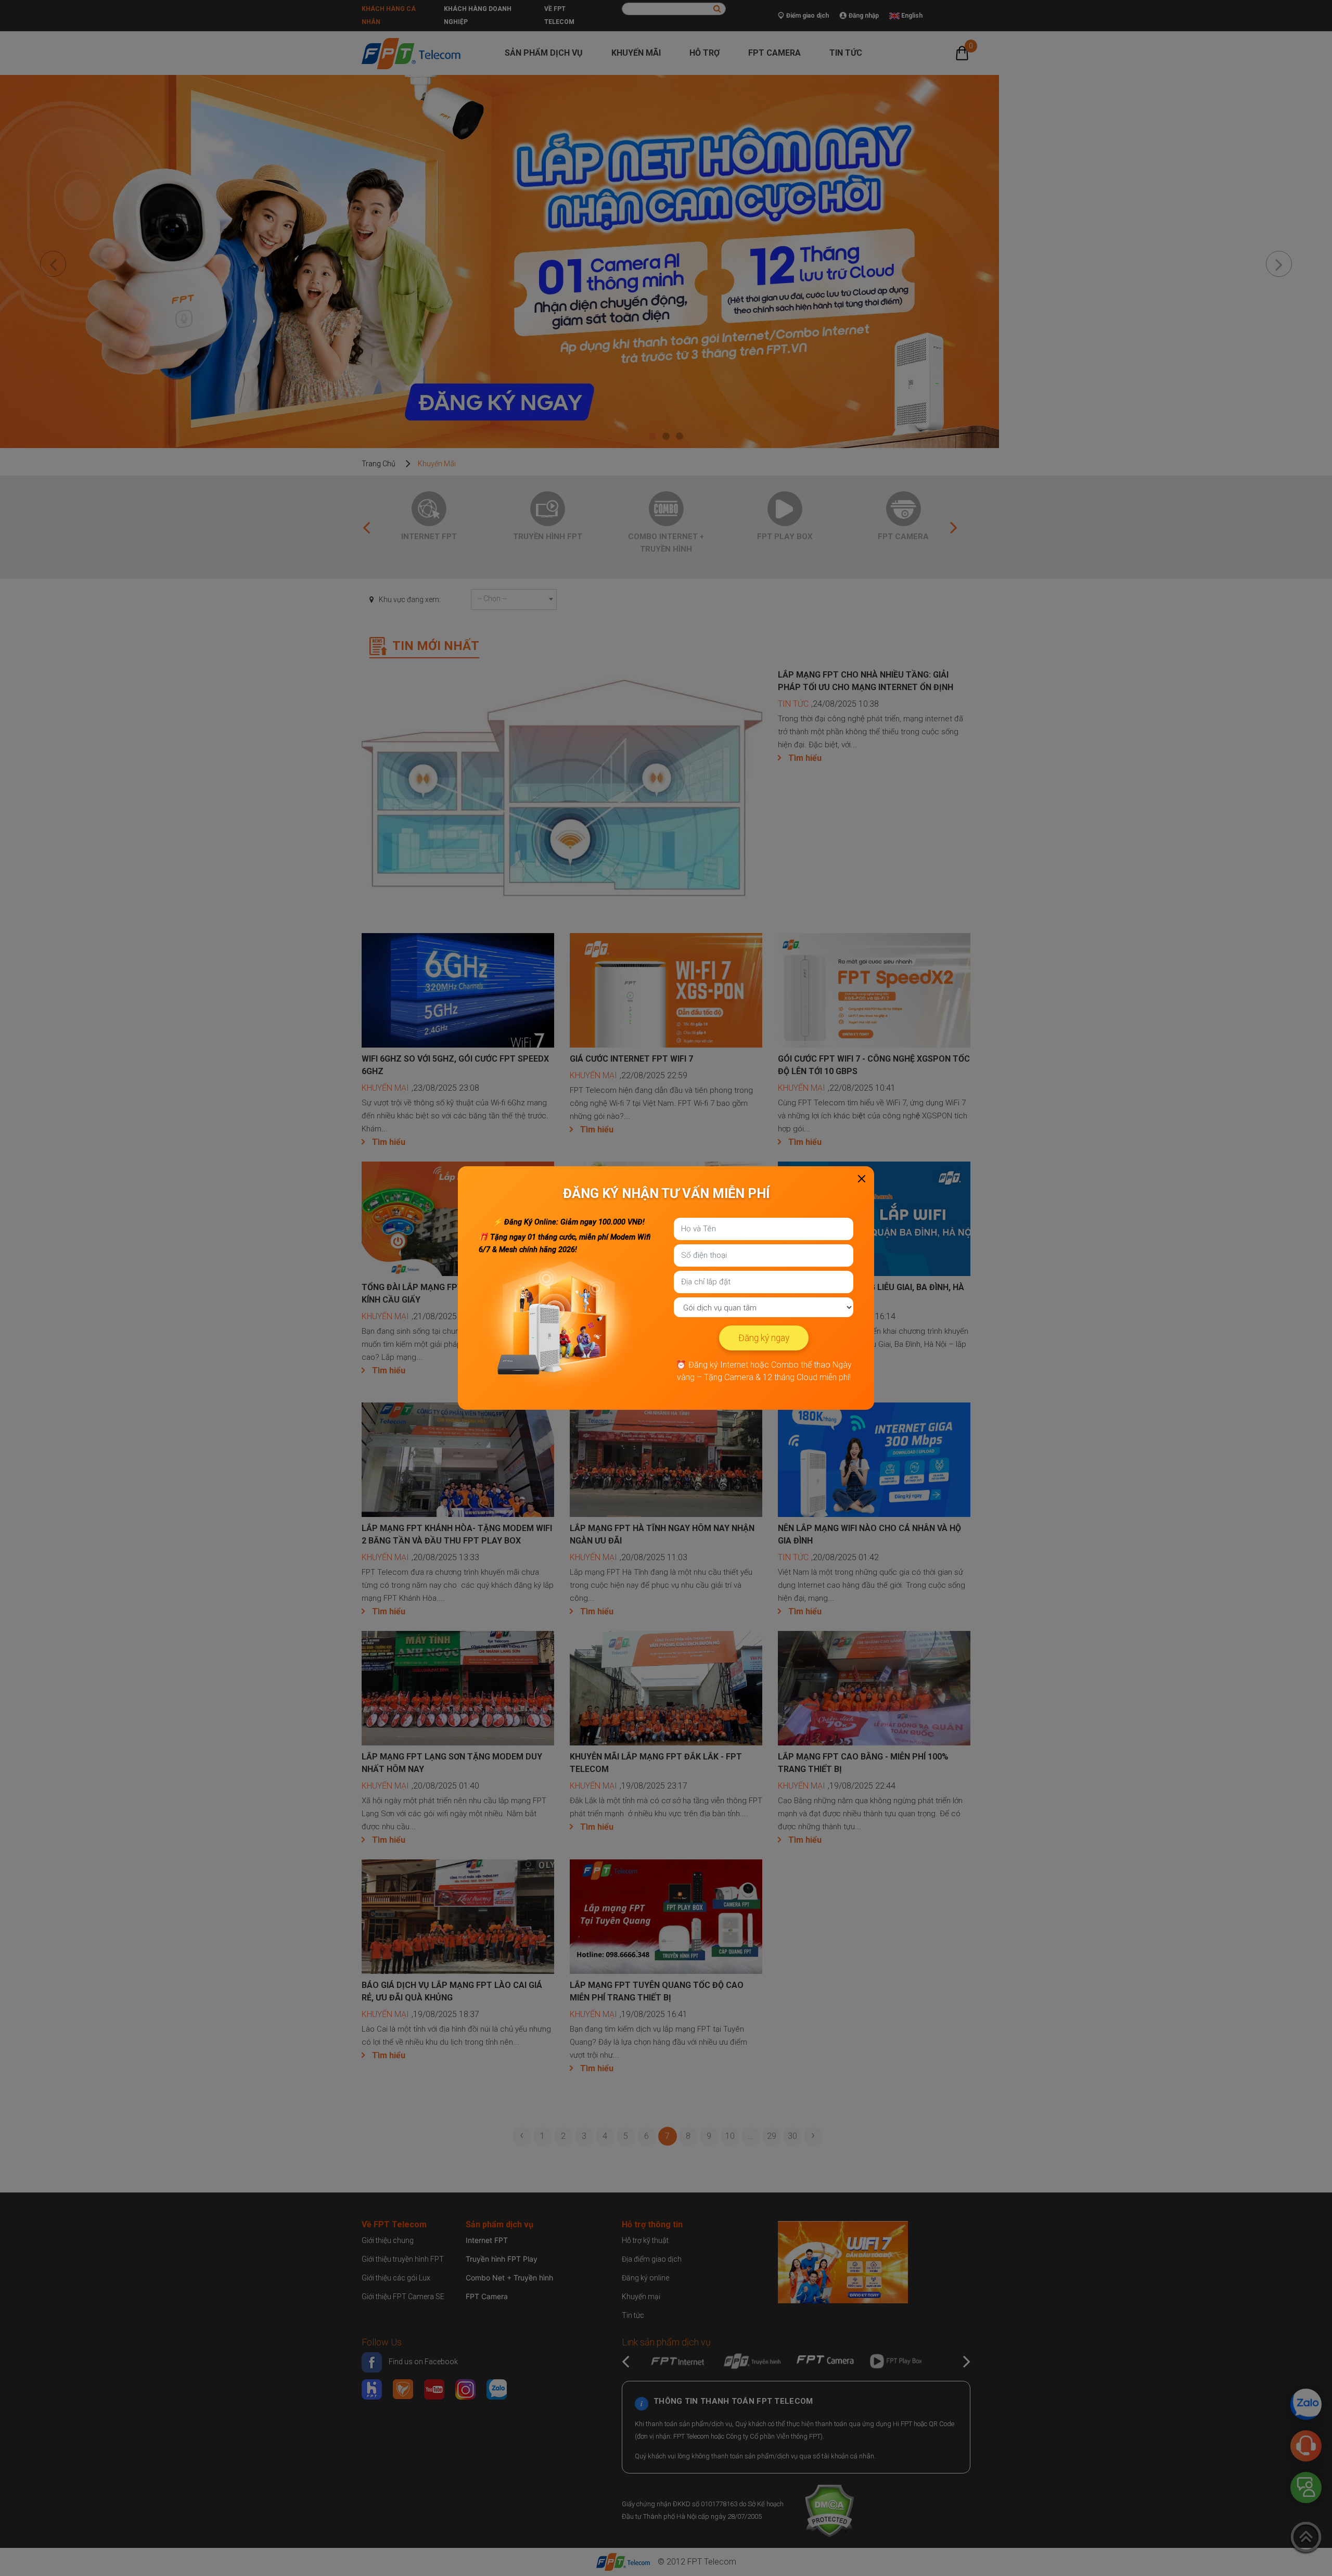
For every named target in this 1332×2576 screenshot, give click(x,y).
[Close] (862, 1179)
